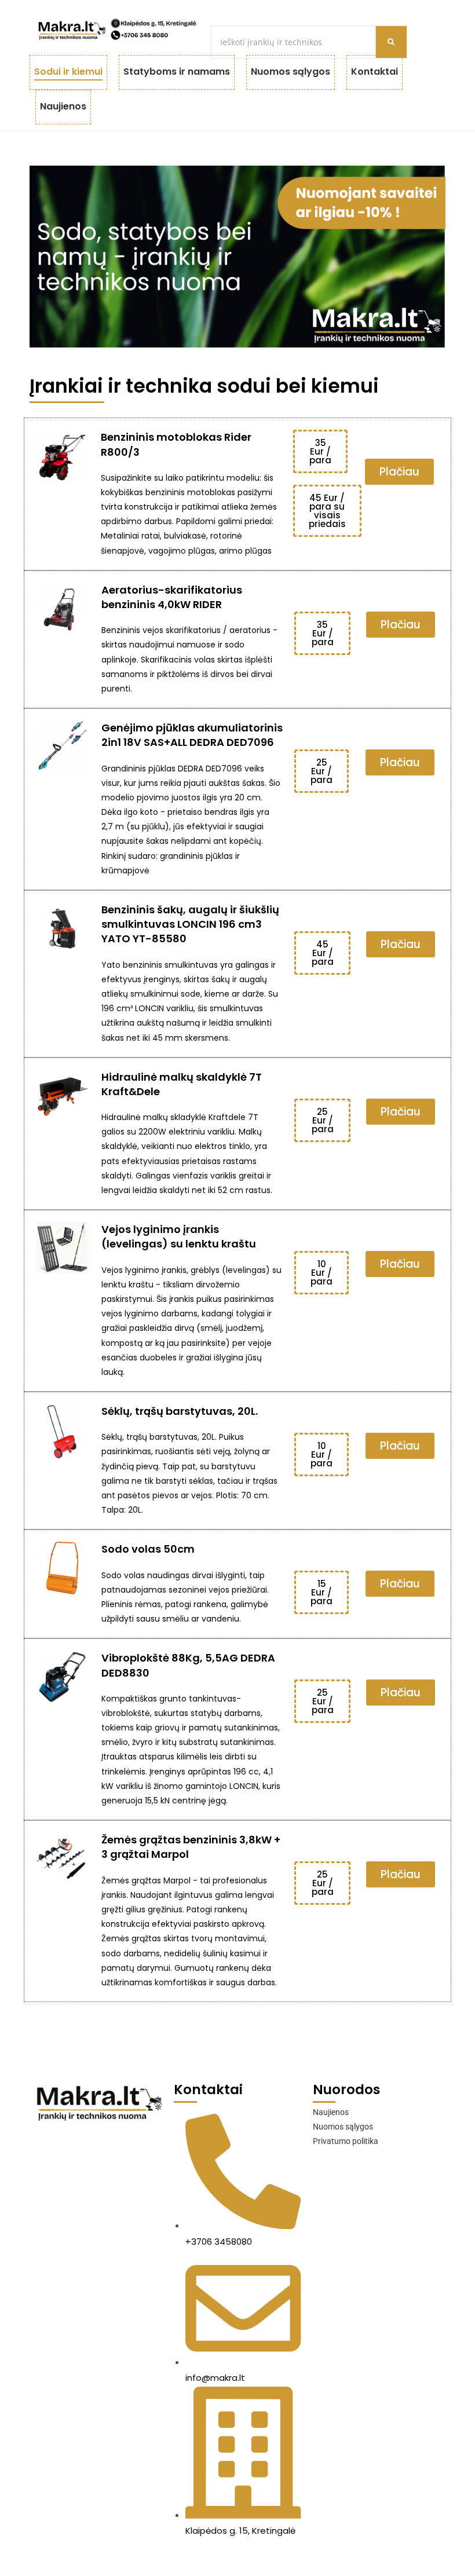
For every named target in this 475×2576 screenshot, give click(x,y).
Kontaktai (374, 72)
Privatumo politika (346, 2141)
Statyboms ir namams (177, 72)
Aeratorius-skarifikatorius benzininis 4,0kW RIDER (172, 597)
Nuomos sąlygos (291, 72)
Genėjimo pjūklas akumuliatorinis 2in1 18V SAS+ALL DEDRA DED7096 (192, 735)
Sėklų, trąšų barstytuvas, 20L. (180, 1411)
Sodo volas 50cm (148, 1549)
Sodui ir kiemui (68, 72)
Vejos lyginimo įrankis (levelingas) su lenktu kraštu (179, 1236)
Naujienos (63, 106)
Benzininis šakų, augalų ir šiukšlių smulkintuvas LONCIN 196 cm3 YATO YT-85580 (190, 924)
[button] (321, 451)
